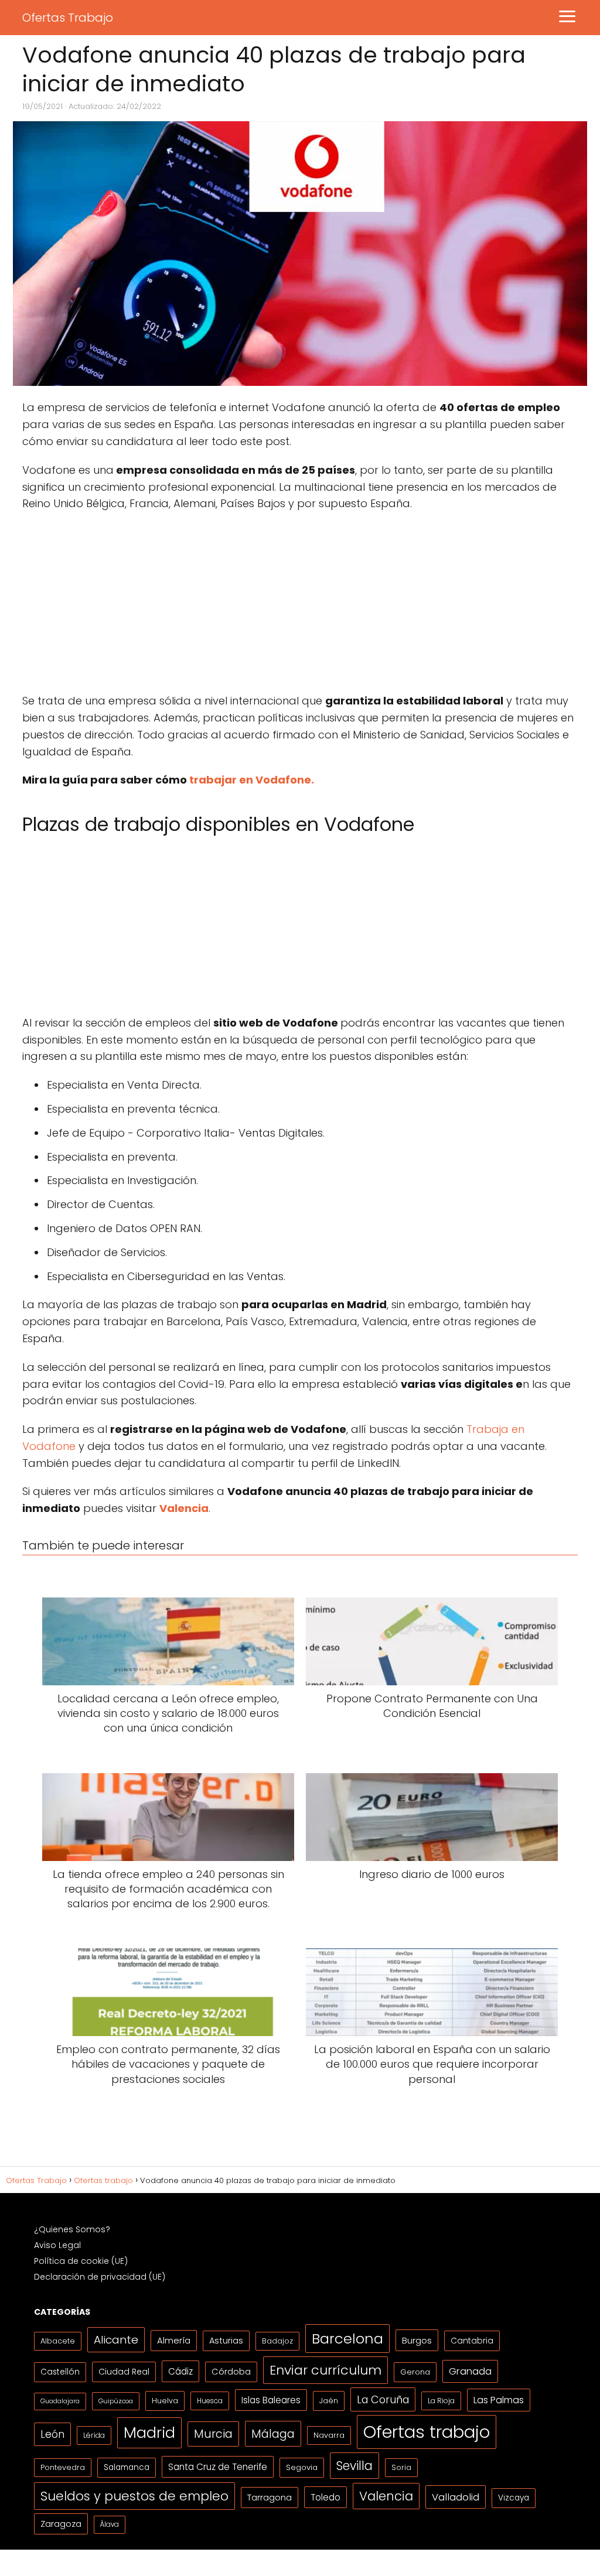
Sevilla (354, 2466)
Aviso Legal (57, 2245)
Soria (401, 2467)
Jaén (329, 2401)
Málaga (273, 2434)
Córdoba (231, 2372)
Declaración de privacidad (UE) (100, 2277)
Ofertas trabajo (427, 2432)
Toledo (325, 2497)
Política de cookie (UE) (81, 2261)
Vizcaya (514, 2498)
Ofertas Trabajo (68, 18)
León (52, 2434)
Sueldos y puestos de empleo (134, 2496)
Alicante (116, 2340)
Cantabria (472, 2341)
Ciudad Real (124, 2372)
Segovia (302, 2467)
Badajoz (277, 2341)
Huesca (210, 2401)
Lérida (94, 2435)
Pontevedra (63, 2467)
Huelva (165, 2401)
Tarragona (270, 2497)
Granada (470, 2371)
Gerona (415, 2372)
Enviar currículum (325, 2370)
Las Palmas (499, 2400)
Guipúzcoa (116, 2401)
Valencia (386, 2496)
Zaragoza (61, 2524)
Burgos (417, 2340)
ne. (306, 780)
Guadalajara (60, 2401)
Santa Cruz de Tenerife (218, 2467)
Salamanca (127, 2467)
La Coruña (383, 2399)
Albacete (58, 2341)
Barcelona (347, 2339)
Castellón (60, 2372)
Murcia (213, 2434)
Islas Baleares (271, 2400)
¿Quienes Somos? (72, 2229)
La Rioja (441, 2401)
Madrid (149, 2433)
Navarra (329, 2435)
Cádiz (180, 2371)
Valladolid (456, 2497)
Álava (110, 2524)
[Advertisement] (300, 606)
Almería (174, 2340)
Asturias (226, 2341)
